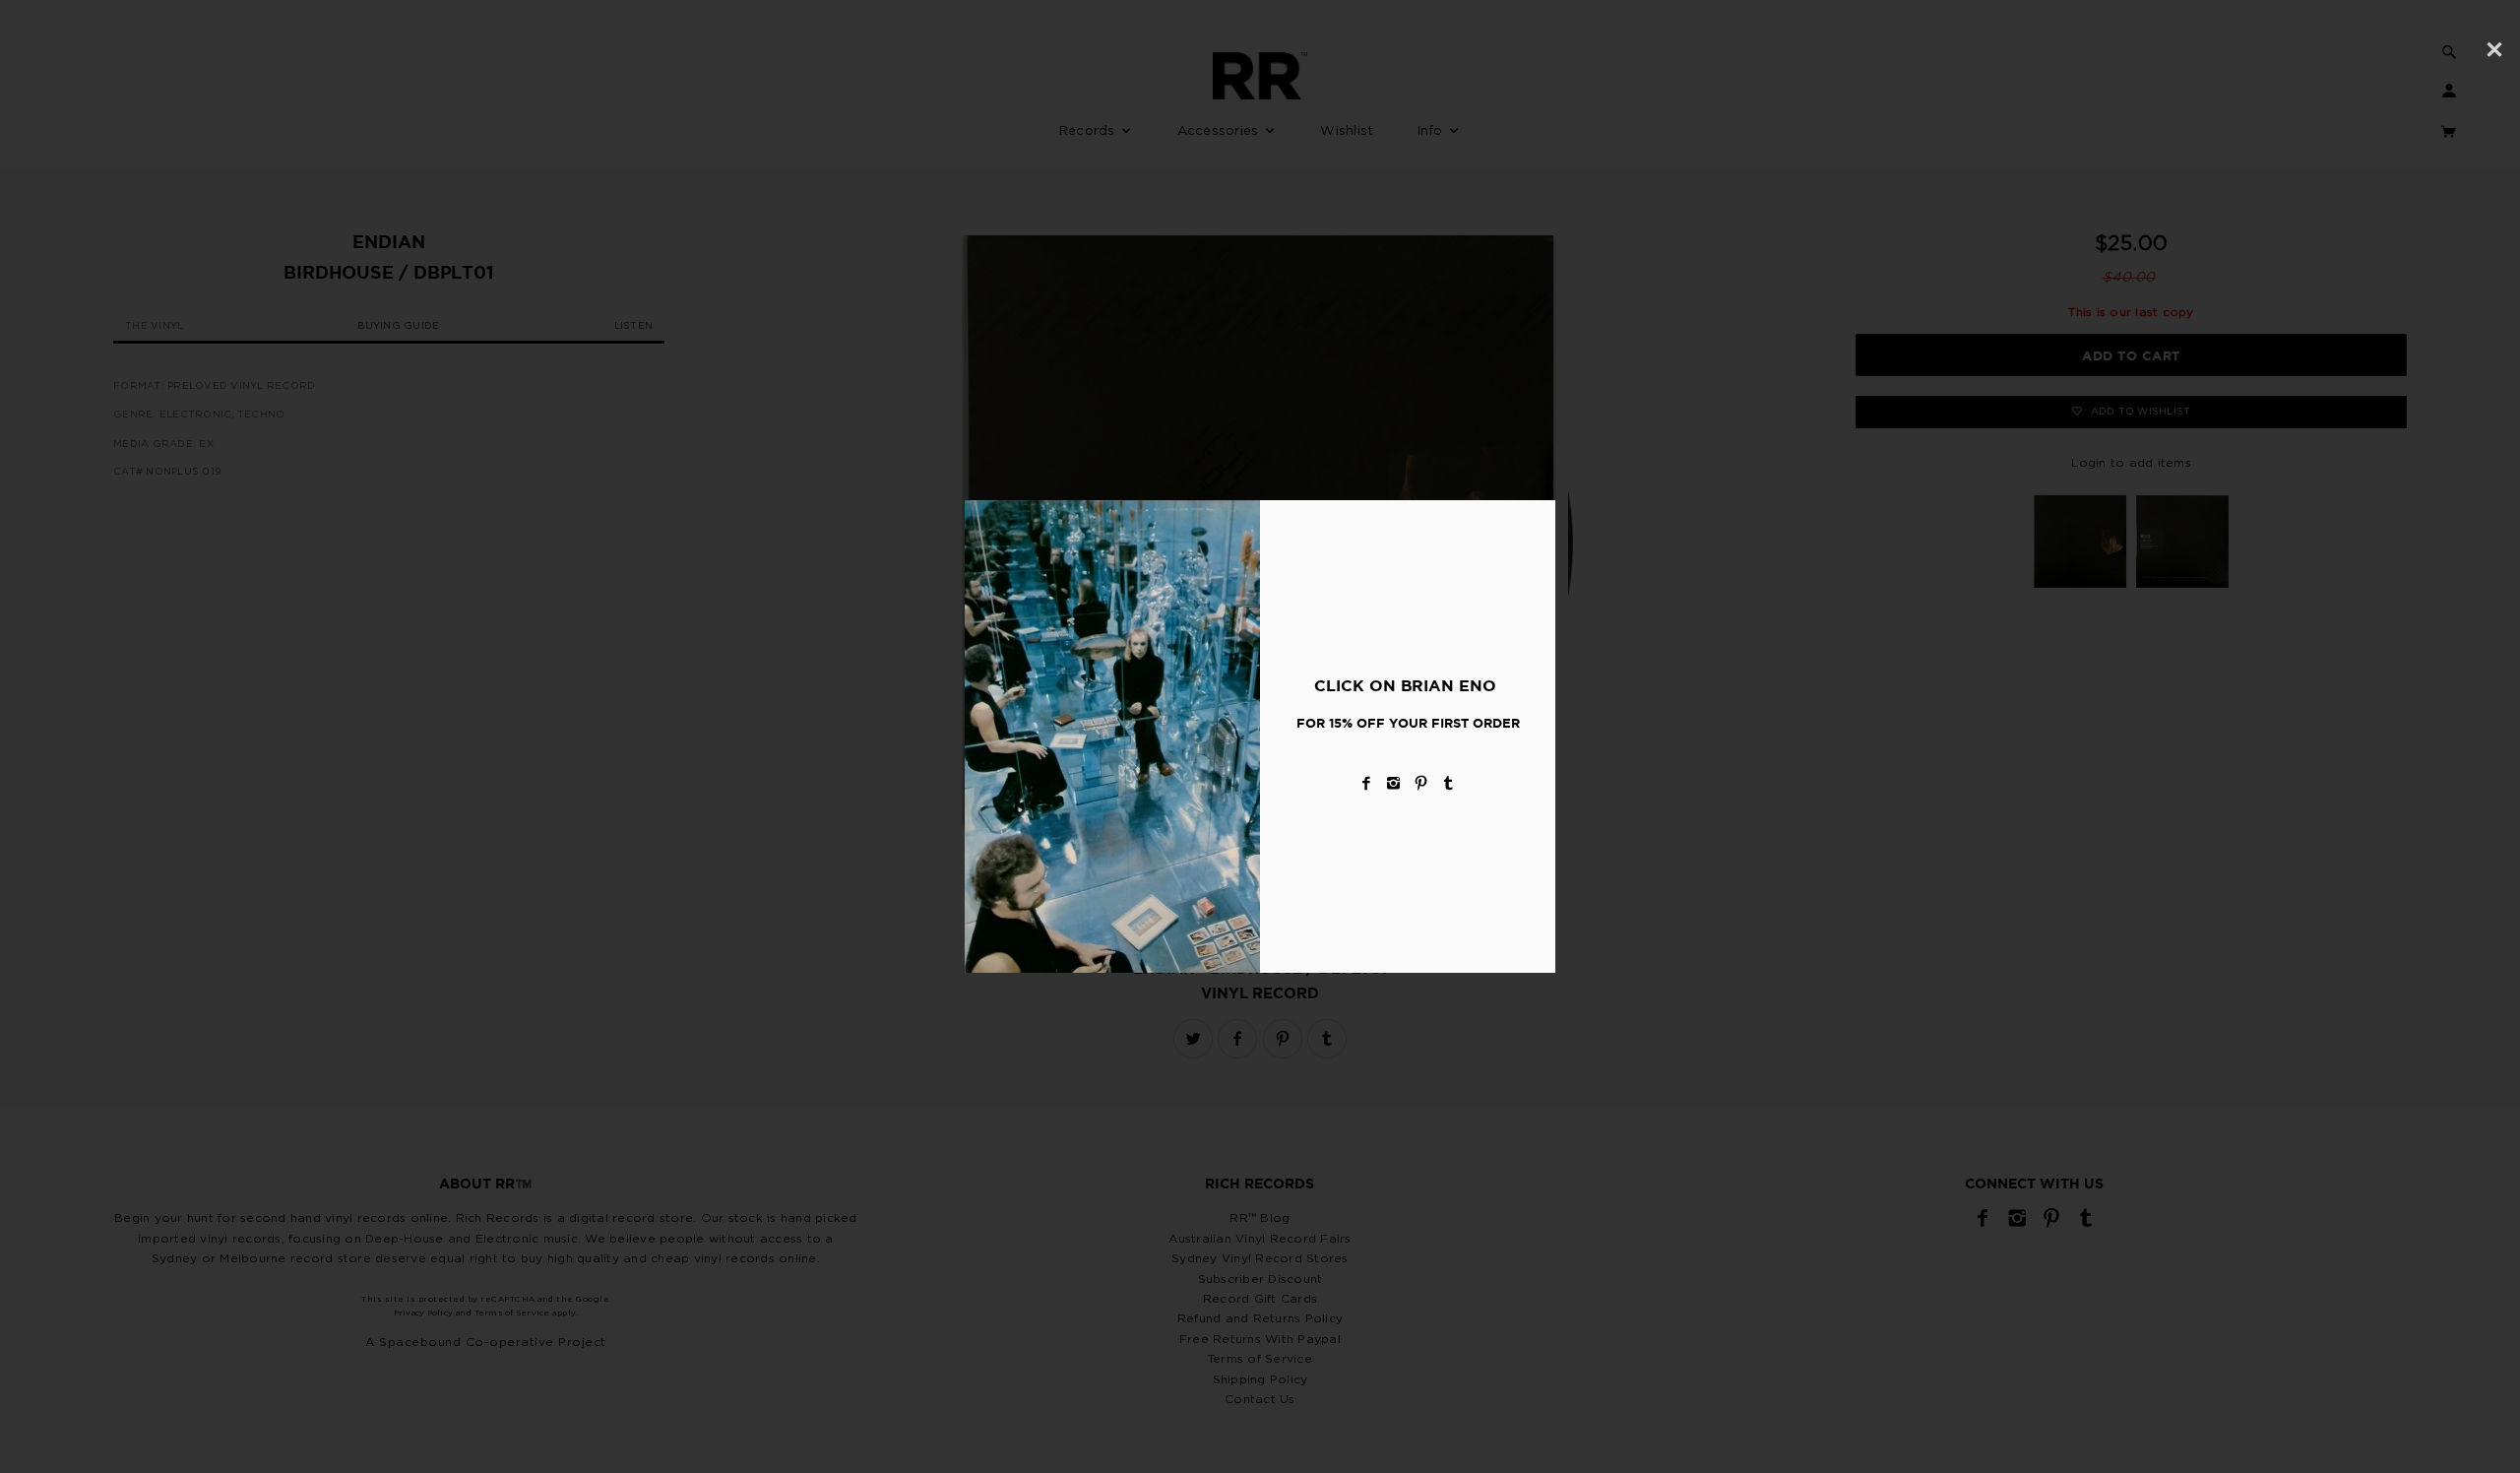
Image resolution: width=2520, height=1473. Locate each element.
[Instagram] (1394, 783)
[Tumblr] (1449, 783)
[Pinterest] (1421, 783)
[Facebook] (1366, 783)
